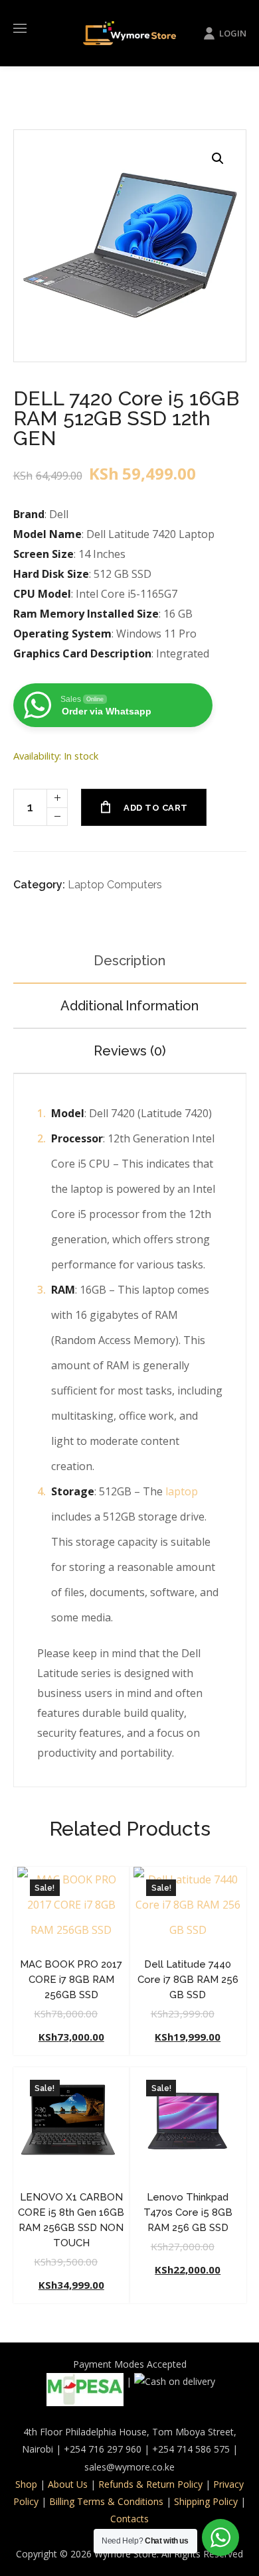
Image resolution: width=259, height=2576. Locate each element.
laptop (182, 1491)
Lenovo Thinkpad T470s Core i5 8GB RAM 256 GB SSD (188, 2212)
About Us (68, 2484)
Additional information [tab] (129, 1006)
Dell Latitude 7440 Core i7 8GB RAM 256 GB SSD (188, 1980)
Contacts (129, 2519)
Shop (26, 2484)
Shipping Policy (206, 2501)
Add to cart (156, 808)
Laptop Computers (115, 885)
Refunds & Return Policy (150, 2484)
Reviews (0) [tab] (130, 1051)
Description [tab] (129, 961)
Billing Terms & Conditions (106, 2501)
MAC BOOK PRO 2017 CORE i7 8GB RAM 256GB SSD (71, 1980)
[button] (217, 158)
